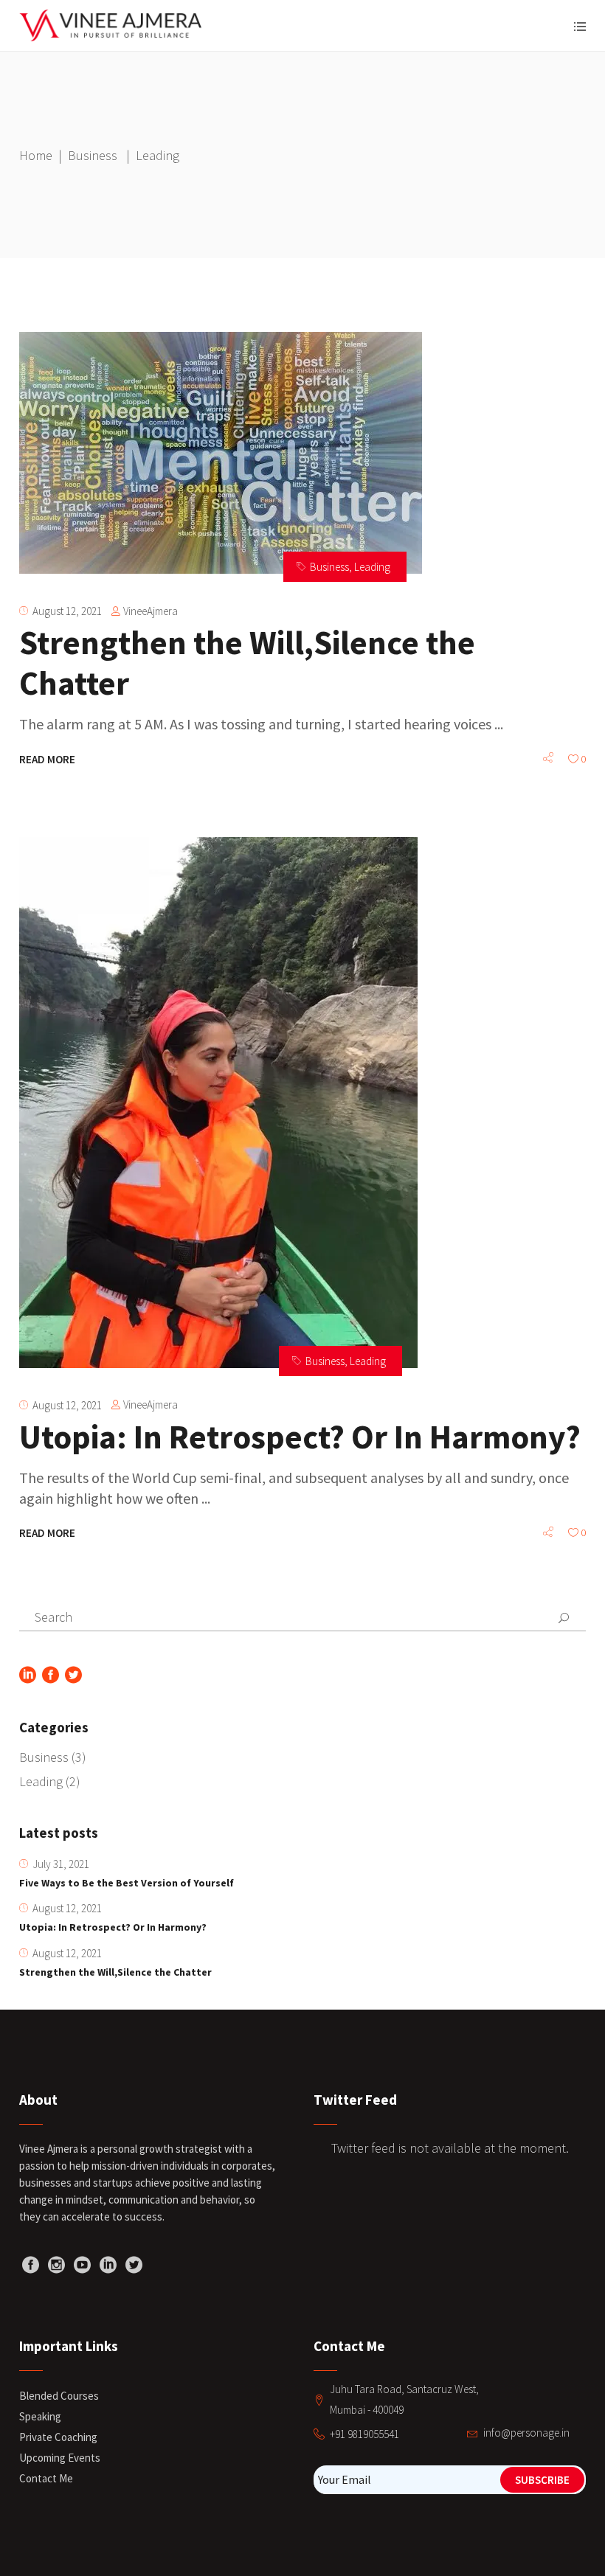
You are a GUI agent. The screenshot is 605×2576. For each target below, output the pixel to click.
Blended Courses (59, 2396)
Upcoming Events (60, 2458)
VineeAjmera (151, 611)
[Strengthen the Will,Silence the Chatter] (221, 453)
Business (93, 155)
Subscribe (542, 2480)
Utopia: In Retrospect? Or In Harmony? (300, 1437)
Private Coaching (58, 2437)
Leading (372, 567)
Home (36, 155)
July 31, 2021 (61, 1864)
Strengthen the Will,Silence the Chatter (247, 663)
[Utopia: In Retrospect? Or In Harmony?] (218, 1103)
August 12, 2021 (67, 611)
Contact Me (46, 2478)
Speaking (40, 2416)
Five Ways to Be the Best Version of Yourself (127, 1883)
